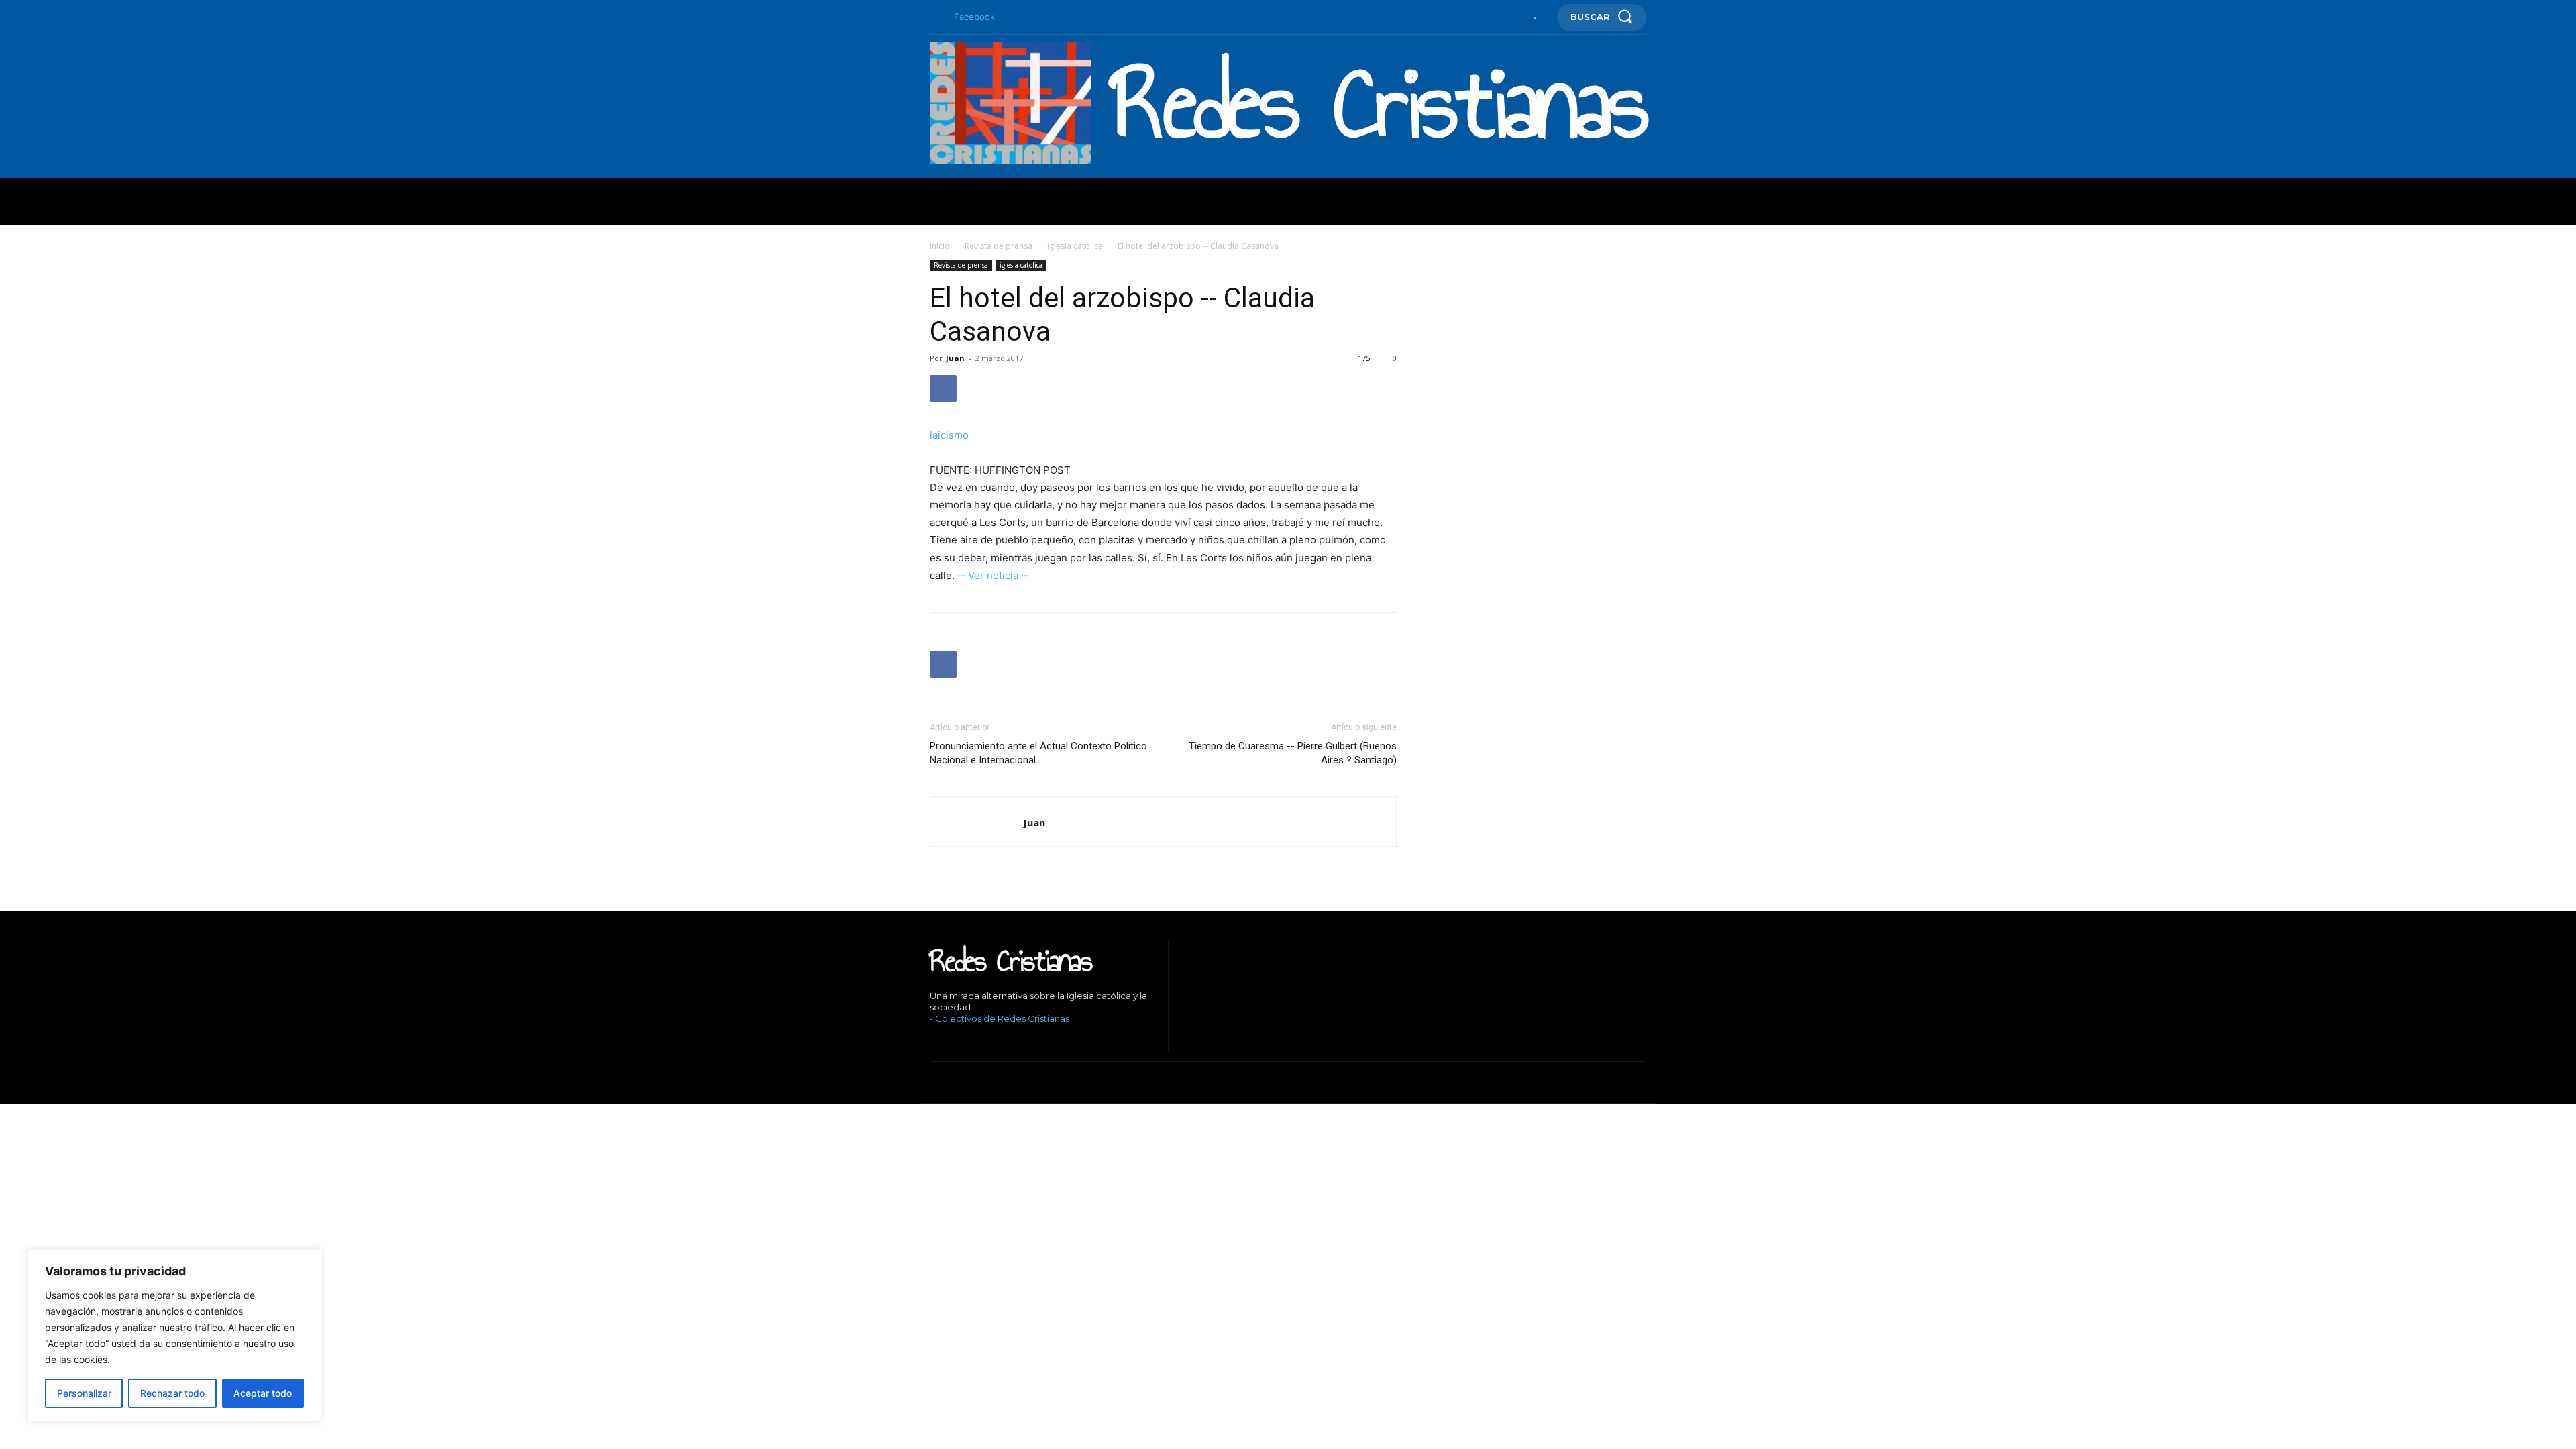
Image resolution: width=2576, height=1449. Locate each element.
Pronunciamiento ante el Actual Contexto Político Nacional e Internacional (1038, 753)
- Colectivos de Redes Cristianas (1000, 1018)
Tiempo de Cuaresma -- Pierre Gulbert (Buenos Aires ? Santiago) (1293, 753)
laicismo (949, 435)
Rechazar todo (172, 1393)
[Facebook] (935, 17)
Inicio (940, 246)
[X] (993, 1041)
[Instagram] (952, 1041)
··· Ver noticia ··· (993, 575)
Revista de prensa (999, 246)
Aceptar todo (263, 1393)
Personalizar (84, 1393)
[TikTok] (973, 1041)
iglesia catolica (1075, 246)
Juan (955, 358)
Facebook (974, 17)
